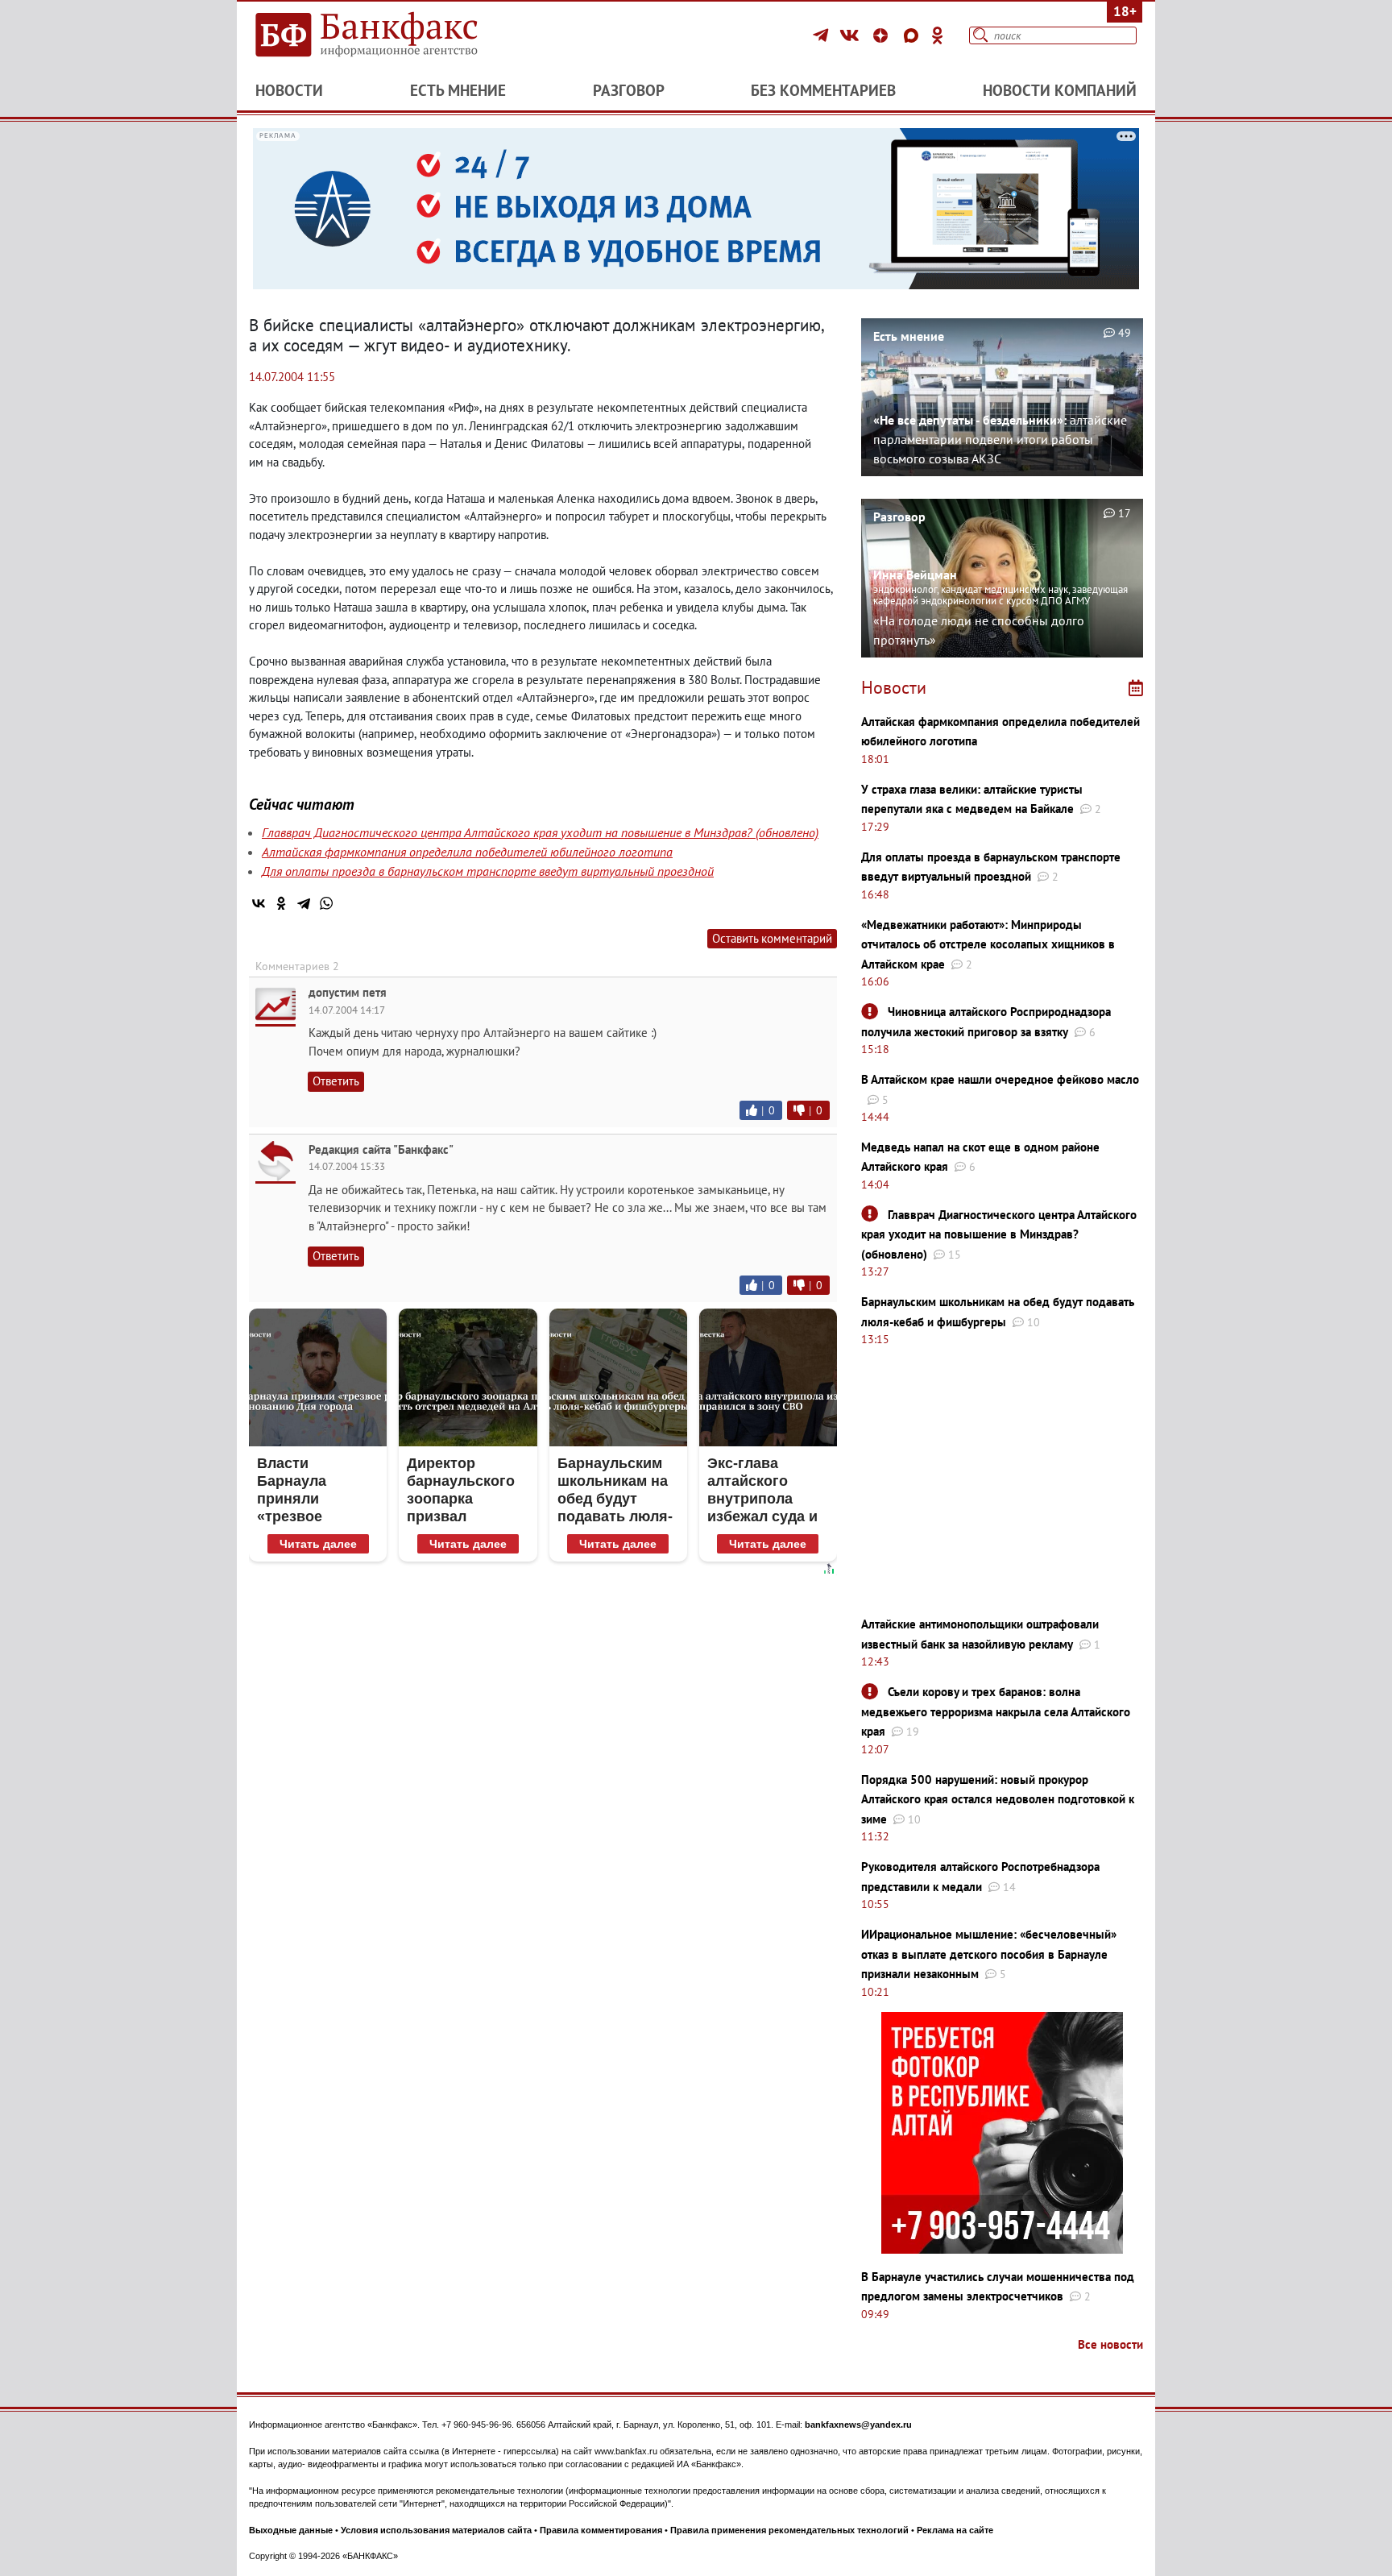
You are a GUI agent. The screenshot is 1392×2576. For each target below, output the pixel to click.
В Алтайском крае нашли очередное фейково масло (1000, 1079)
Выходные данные (291, 2530)
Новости (289, 90)
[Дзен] (883, 35)
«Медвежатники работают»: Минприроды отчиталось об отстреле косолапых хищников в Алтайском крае (988, 944)
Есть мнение (458, 90)
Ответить (336, 1081)
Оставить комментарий (772, 938)
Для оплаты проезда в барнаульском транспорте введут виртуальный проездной (488, 871)
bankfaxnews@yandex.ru (858, 2425)
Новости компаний (1060, 90)
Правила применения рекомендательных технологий (789, 2530)
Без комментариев (823, 90)
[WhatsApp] (326, 903)
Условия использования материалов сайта (436, 2530)
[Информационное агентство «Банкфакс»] (390, 35)
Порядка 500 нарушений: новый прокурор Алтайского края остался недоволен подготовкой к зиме (998, 1799)
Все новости (1110, 2344)
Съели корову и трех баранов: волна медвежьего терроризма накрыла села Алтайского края (996, 1711)
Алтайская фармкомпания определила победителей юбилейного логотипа (467, 852)
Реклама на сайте (955, 2530)
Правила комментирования (601, 2530)
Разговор (629, 90)
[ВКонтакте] (852, 35)
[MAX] (913, 35)
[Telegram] (823, 35)
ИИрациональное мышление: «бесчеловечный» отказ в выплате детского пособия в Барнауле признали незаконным (989, 1954)
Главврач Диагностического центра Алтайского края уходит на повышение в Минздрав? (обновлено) (540, 832)
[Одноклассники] (938, 35)
